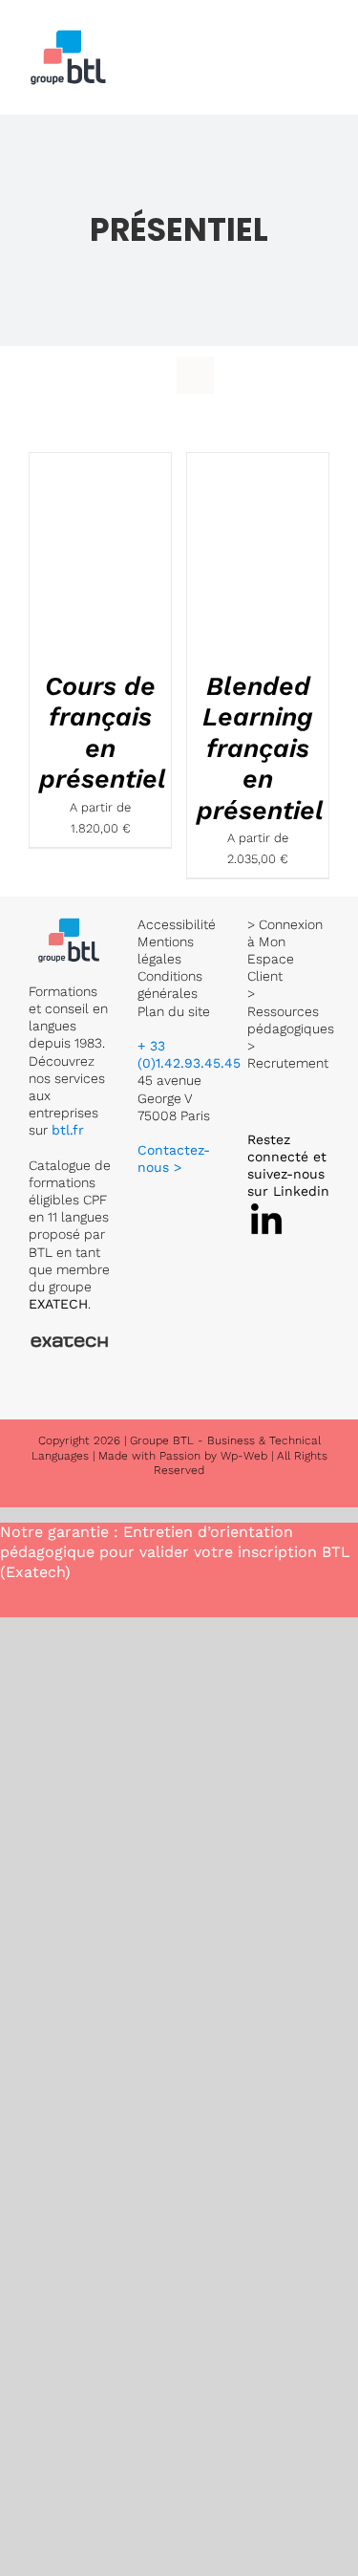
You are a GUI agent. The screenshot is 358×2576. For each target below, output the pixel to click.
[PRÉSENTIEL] (100, 557)
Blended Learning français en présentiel (260, 748)
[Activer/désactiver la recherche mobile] (287, 41)
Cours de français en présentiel (103, 733)
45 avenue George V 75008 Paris (174, 1097)
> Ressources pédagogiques (291, 1010)
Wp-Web (244, 1456)
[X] (266, 1208)
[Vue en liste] (195, 375)
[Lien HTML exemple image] (70, 924)
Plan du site (174, 1011)
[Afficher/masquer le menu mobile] (322, 41)
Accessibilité (177, 924)
